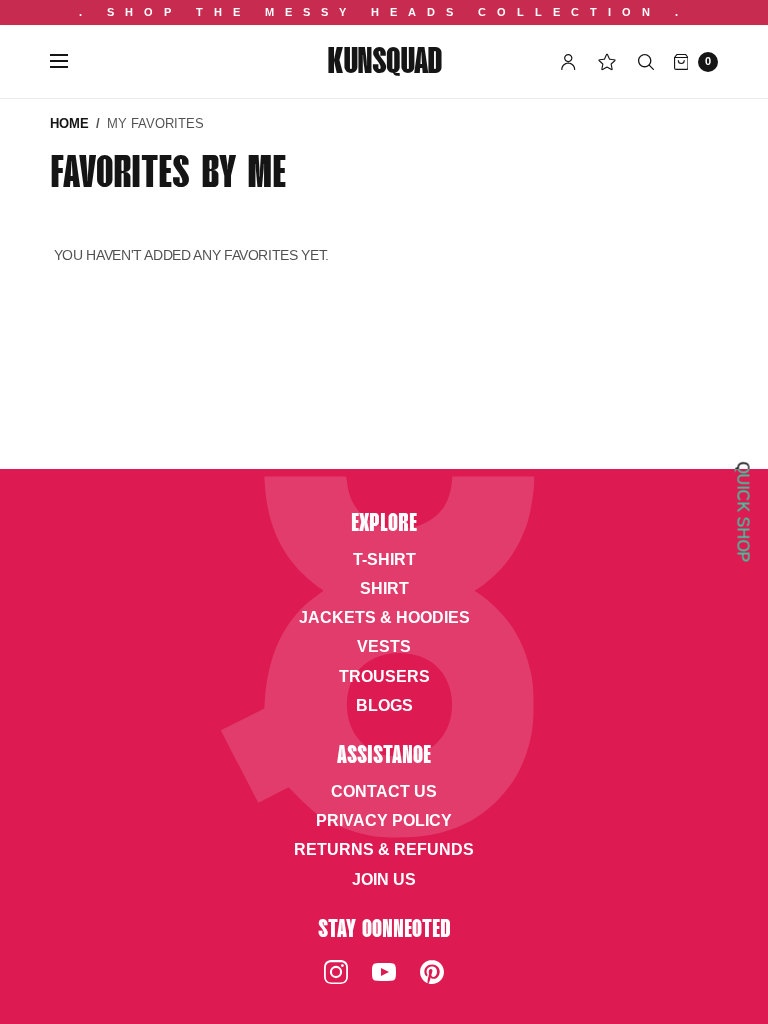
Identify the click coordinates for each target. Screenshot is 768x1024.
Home (69, 123)
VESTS (384, 646)
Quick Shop (743, 512)
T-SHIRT (384, 559)
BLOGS (384, 705)
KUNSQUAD (384, 63)
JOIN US (384, 879)
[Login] (568, 62)
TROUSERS (384, 676)
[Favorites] (607, 62)
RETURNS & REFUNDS (384, 849)
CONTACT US (384, 791)
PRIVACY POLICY (384, 820)
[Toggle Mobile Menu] (72, 62)
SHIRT (384, 588)
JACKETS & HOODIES (384, 617)
